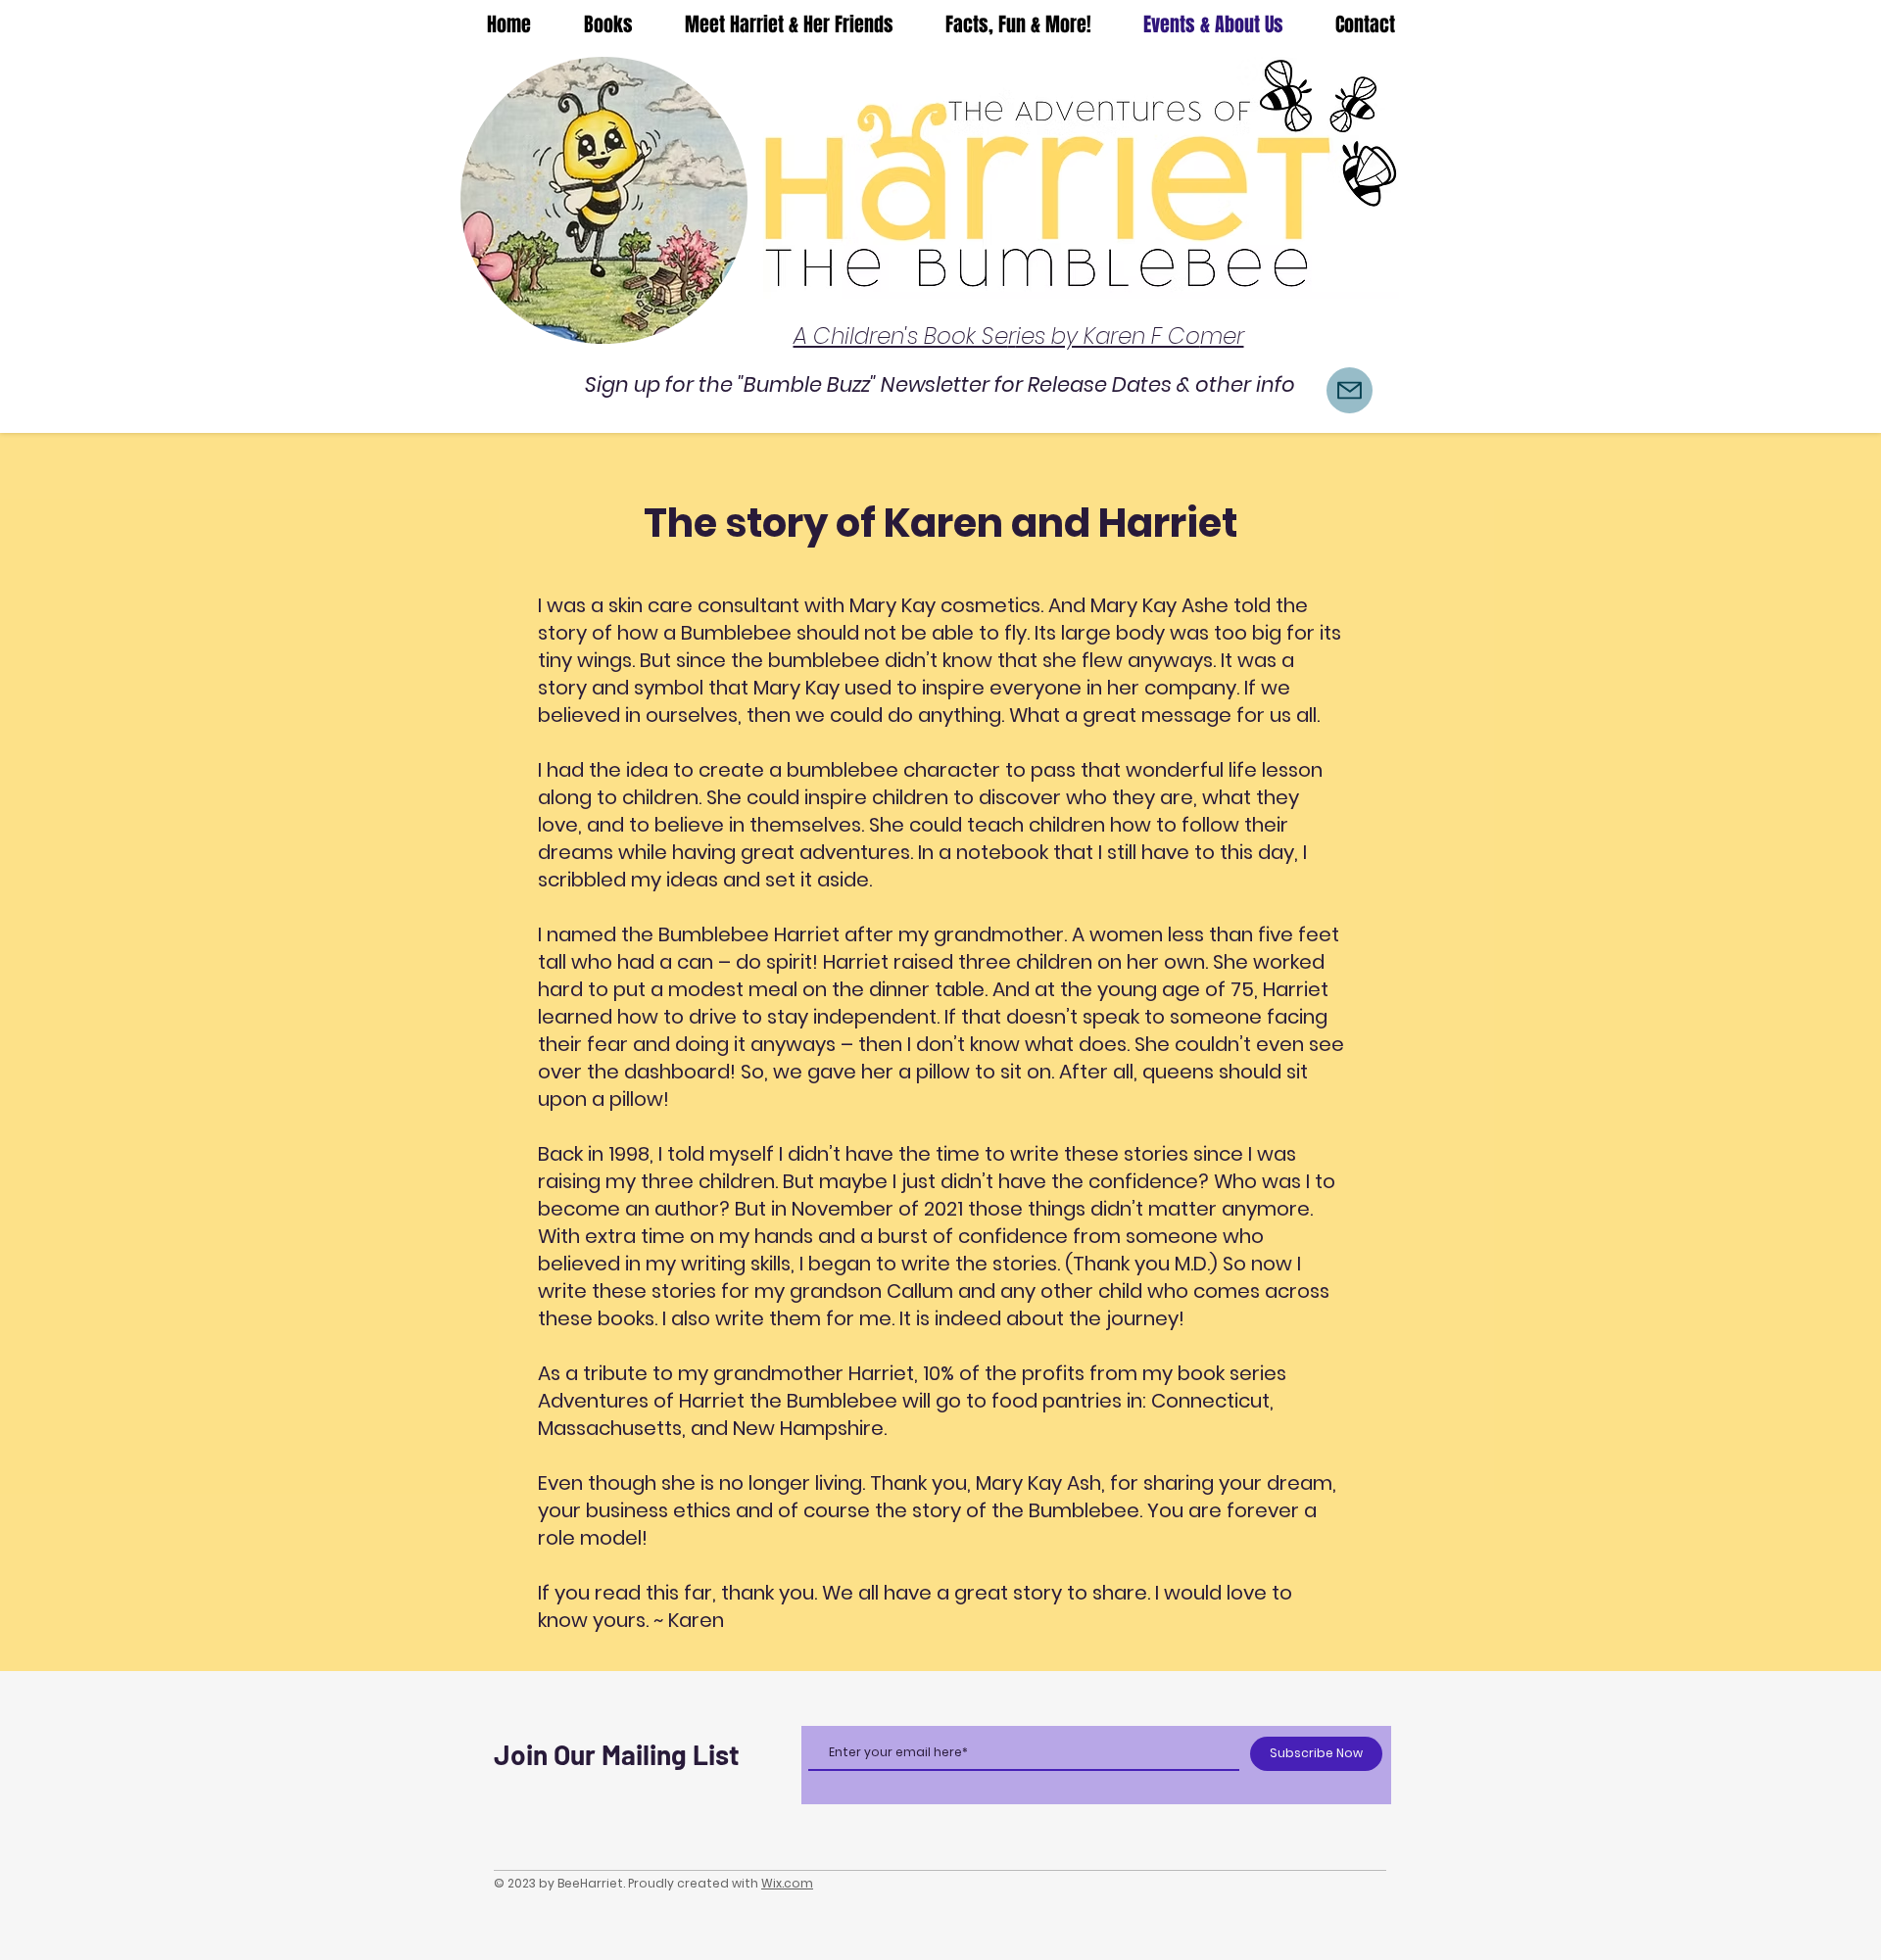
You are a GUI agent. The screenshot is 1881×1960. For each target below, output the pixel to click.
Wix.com (787, 1883)
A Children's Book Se (901, 336)
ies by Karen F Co (1108, 336)
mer (1222, 336)
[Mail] (1350, 390)
